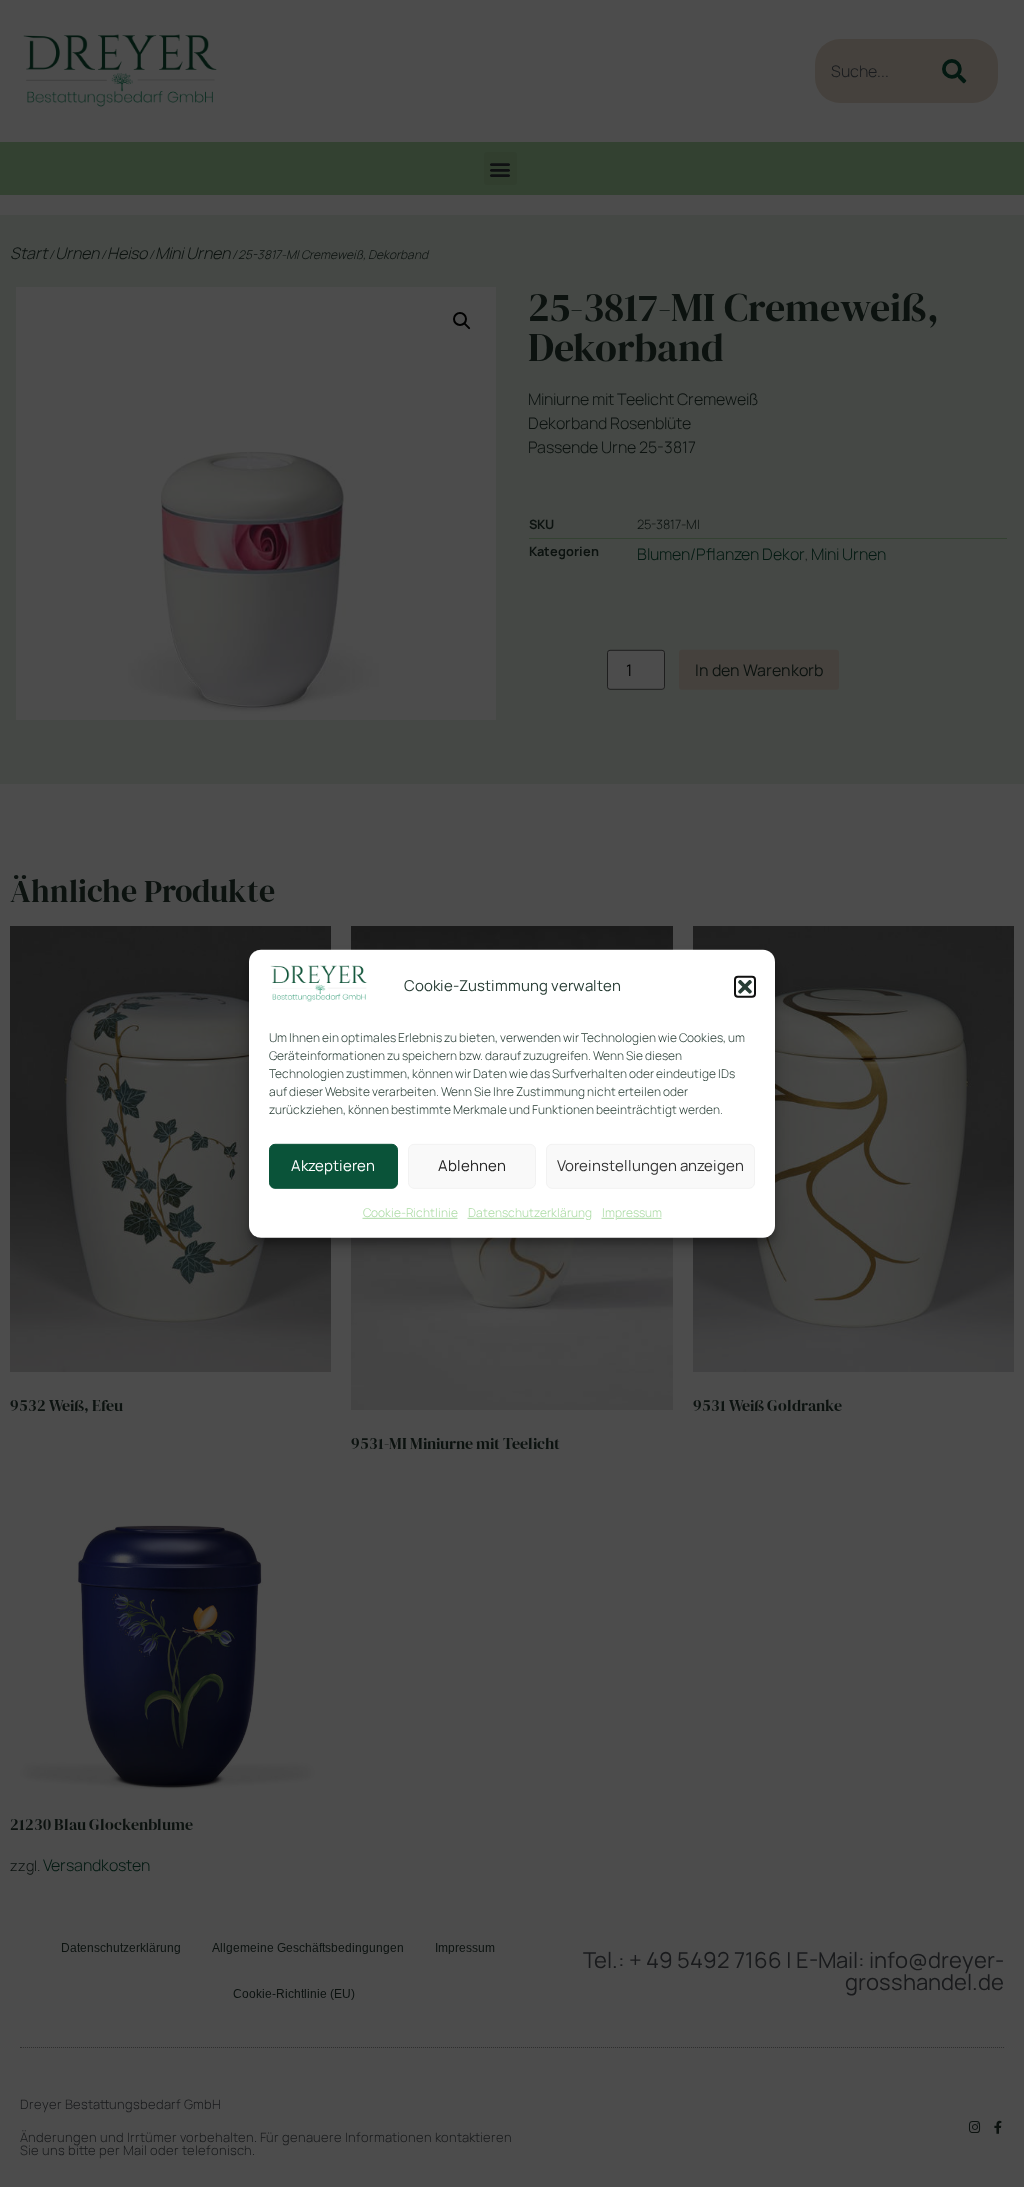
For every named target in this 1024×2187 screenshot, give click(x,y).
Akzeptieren (333, 1165)
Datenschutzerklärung (530, 1212)
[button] (745, 987)
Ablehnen (472, 1165)
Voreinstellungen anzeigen (650, 1165)
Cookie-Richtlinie (410, 1212)
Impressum (632, 1212)
